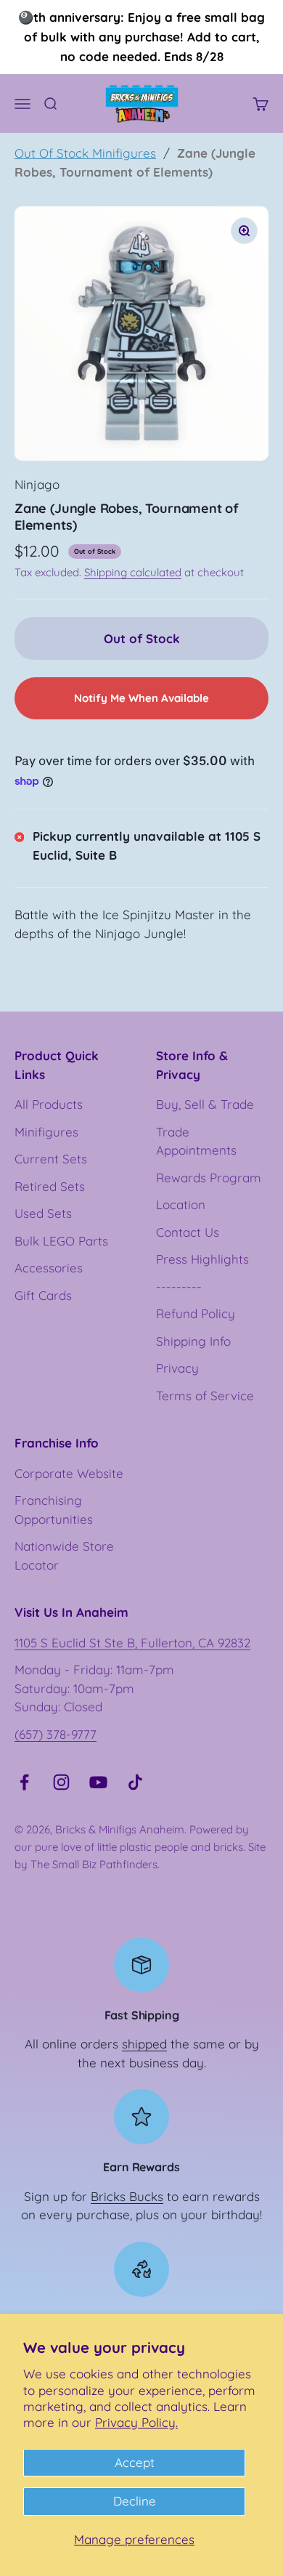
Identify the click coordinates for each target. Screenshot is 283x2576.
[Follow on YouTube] (98, 1782)
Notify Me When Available (141, 698)
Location (181, 1204)
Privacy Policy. (136, 2422)
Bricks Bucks (127, 2196)
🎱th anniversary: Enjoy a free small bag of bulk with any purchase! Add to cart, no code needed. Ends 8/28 (141, 37)
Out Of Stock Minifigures (85, 153)
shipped (144, 2044)
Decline (135, 2501)
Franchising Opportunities (54, 1510)
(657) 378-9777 (56, 1734)
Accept (135, 2462)
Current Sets (51, 1159)
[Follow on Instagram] (61, 1782)
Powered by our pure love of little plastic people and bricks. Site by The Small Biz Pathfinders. (140, 1847)
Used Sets (43, 1213)
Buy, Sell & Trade (205, 1104)
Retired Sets (50, 1186)
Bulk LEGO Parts (61, 1241)
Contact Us (188, 1232)
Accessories (49, 1268)
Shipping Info (193, 1341)
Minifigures (46, 1132)
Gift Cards (43, 1295)
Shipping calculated (133, 572)
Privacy (177, 1368)
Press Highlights (202, 1259)
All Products (49, 1104)
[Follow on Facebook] (24, 1782)
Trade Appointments (196, 1141)
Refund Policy (196, 1313)
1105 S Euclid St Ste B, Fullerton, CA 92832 (132, 1643)
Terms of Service (205, 1396)
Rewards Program (209, 1178)
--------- (179, 1287)
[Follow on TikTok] (135, 1782)
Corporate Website (69, 1473)
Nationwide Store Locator (64, 1555)
